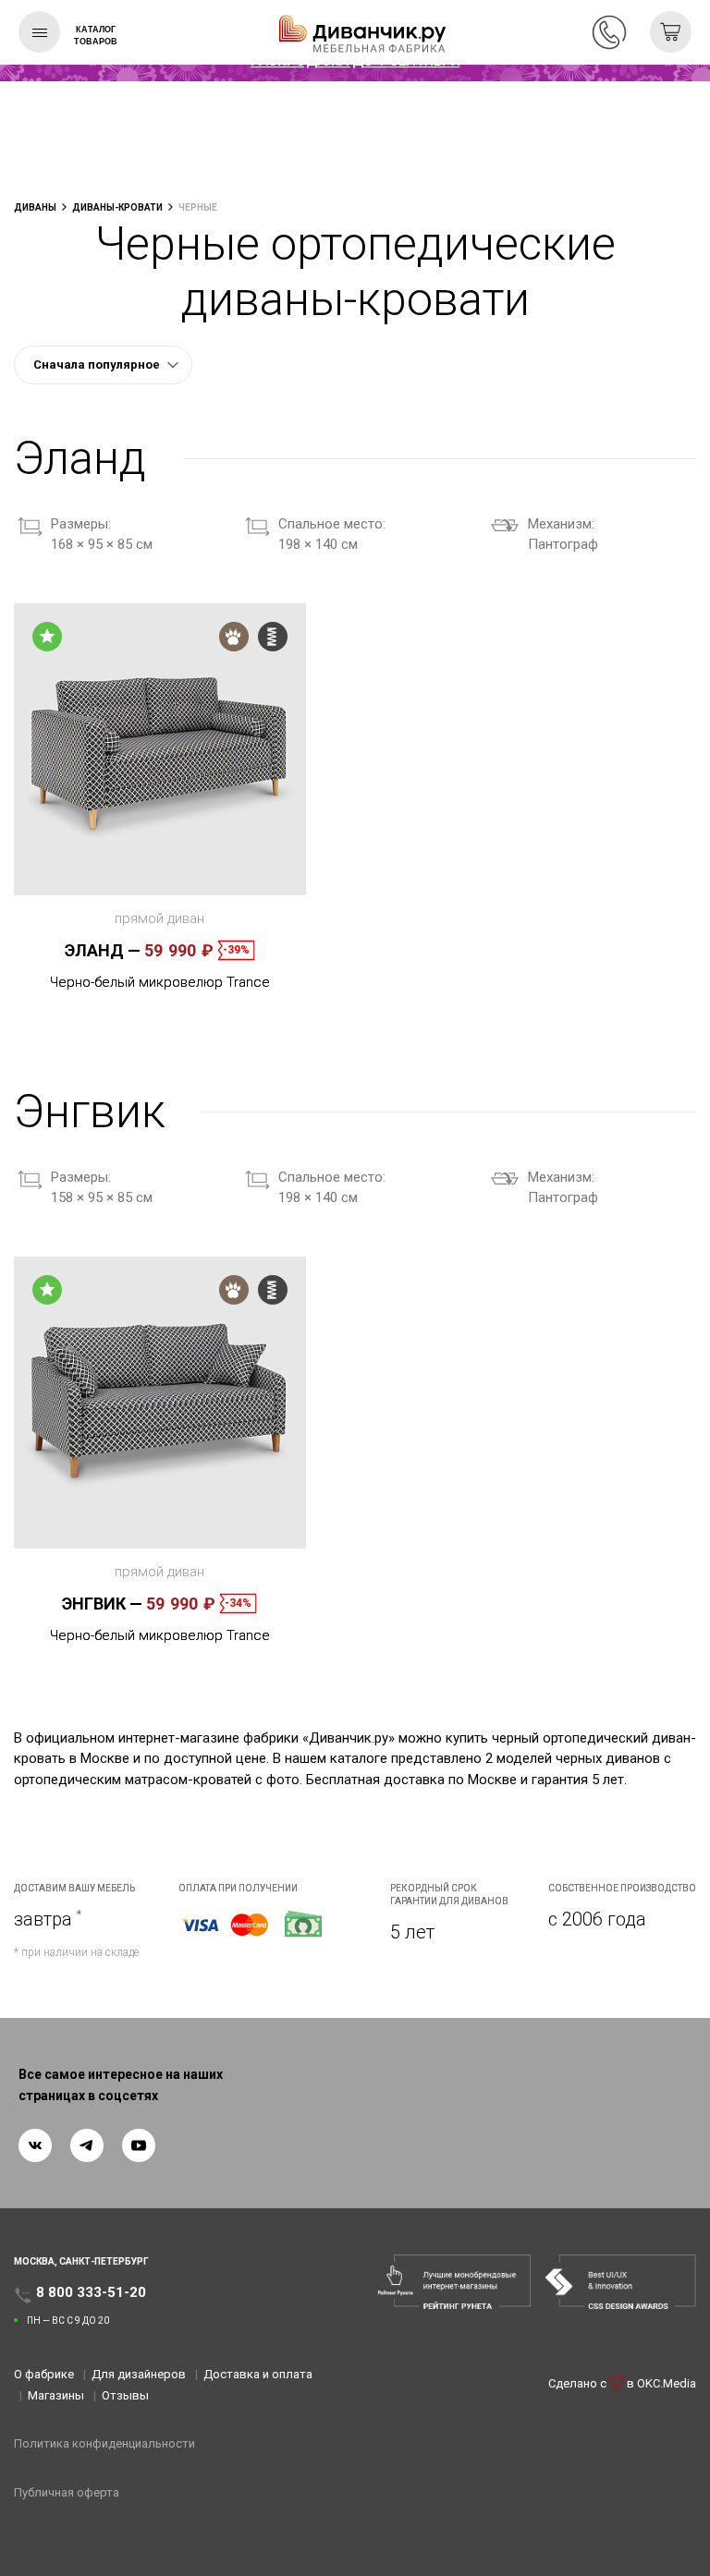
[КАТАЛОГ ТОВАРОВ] (39, 32)
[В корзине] (671, 32)
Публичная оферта (67, 2492)
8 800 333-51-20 (609, 32)
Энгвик (102, 1604)
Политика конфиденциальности (104, 2443)
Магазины (56, 2395)
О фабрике (44, 2374)
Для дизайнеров (139, 2374)
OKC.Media (667, 2383)
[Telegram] (87, 2145)
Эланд (103, 950)
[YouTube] (139, 2145)
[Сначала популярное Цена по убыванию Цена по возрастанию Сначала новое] (103, 365)
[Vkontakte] (35, 2145)
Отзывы (125, 2395)
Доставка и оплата (258, 2374)
